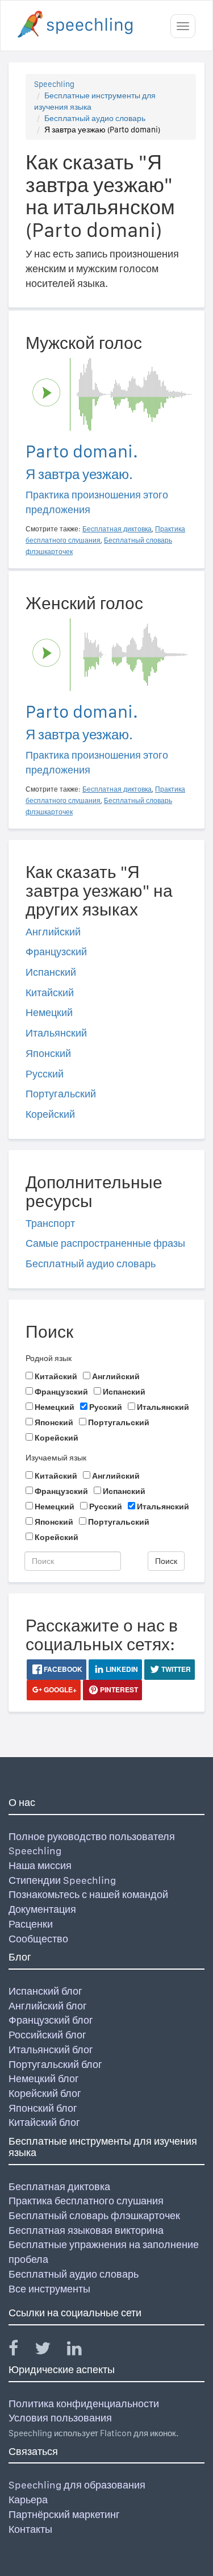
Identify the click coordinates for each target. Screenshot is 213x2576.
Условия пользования (60, 2418)
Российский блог (47, 2035)
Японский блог (43, 2108)
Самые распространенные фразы (105, 1243)
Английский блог (48, 2006)
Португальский (61, 1094)
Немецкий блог (44, 2078)
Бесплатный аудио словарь (95, 118)
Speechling (54, 84)
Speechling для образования (77, 2485)
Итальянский (56, 1033)
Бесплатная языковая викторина (86, 2230)
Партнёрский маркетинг (64, 2514)
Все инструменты (49, 2289)
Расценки (31, 1924)
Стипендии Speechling (62, 1880)
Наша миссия (40, 1865)
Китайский (50, 992)
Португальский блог (55, 2064)
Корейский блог (45, 2093)
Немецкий (49, 1012)
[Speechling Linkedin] (82, 2351)
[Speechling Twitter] (50, 2351)
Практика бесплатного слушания (86, 2201)
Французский (56, 952)
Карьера (28, 2500)
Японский (48, 1053)
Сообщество (38, 1939)
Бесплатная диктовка (59, 2186)
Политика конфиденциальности (84, 2404)
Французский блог (51, 2020)
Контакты (30, 2529)
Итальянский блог (51, 2049)
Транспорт (50, 1223)
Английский (53, 932)
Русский (45, 1074)
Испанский (51, 972)
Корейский (50, 1114)
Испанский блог (45, 1991)
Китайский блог (44, 2122)
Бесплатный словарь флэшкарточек (94, 2215)
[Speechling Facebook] (20, 2351)
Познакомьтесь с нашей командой (88, 1894)
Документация (42, 1909)
